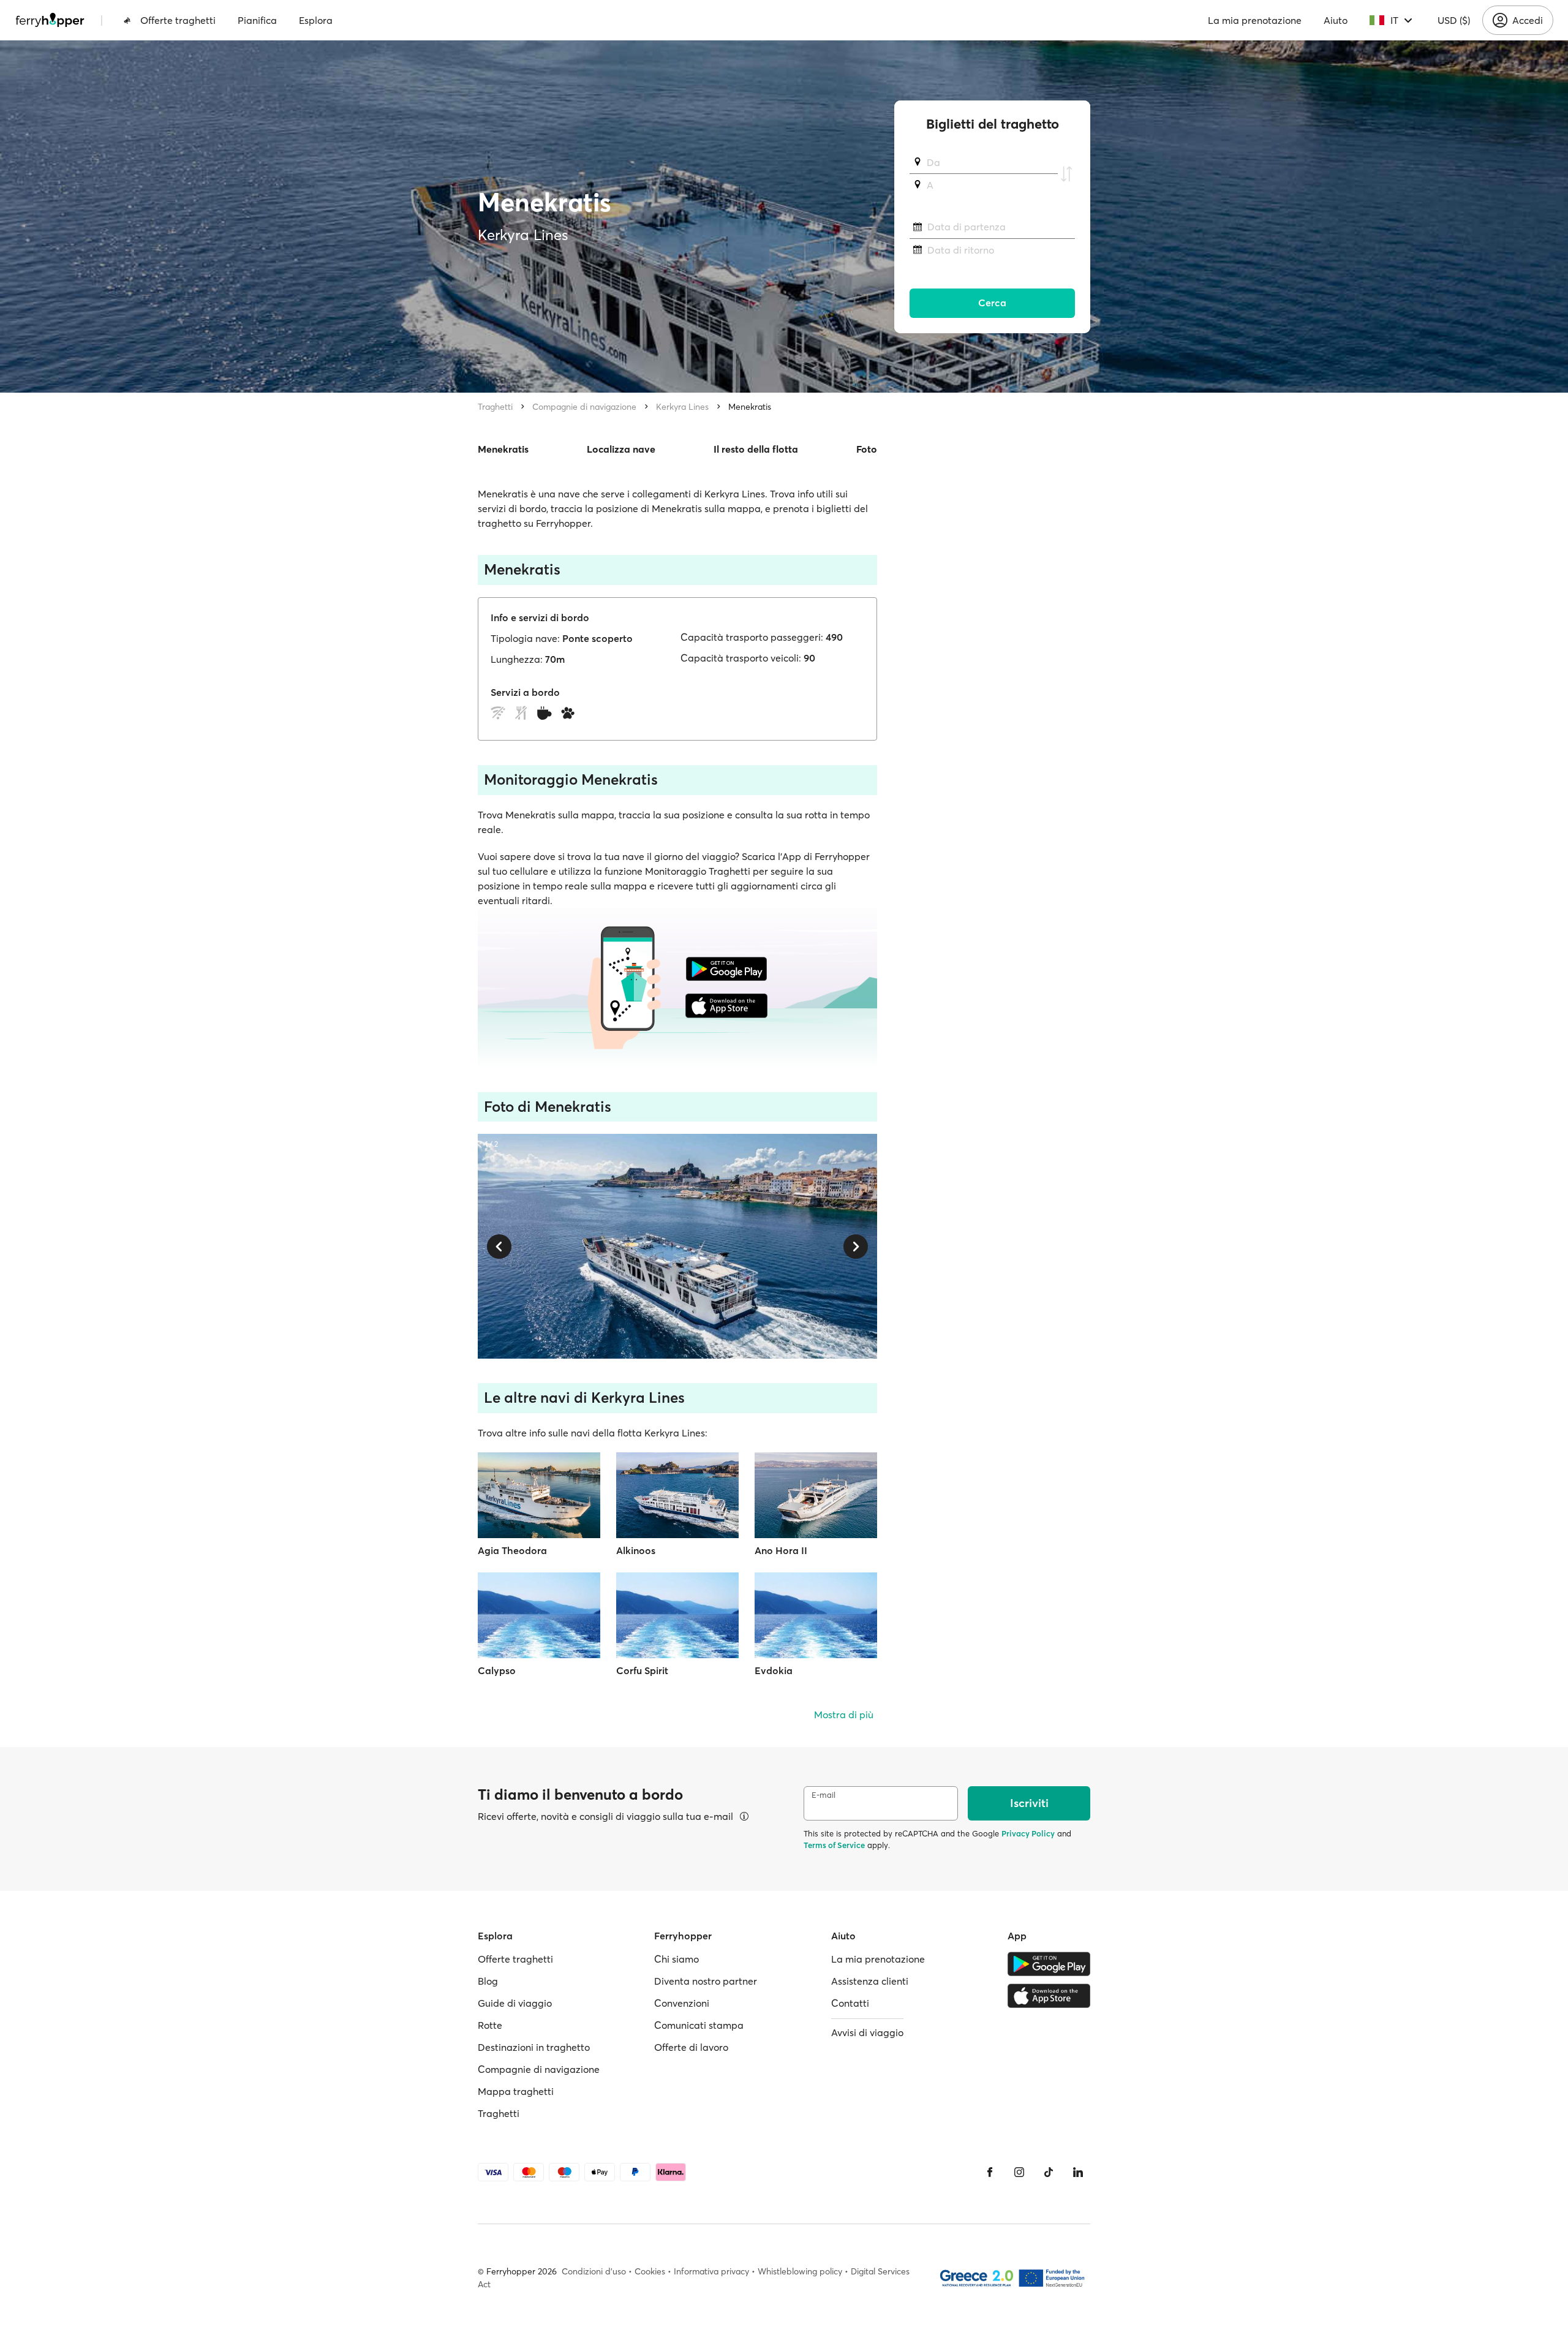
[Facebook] (990, 2172)
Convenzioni (682, 2003)
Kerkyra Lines (682, 407)
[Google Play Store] (1049, 1964)
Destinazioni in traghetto (534, 2047)
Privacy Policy (1028, 1833)
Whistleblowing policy (800, 2271)
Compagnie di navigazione (584, 407)
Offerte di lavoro (691, 2047)
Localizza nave (621, 449)
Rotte (490, 2025)
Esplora (316, 20)
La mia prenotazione (1255, 20)
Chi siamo (677, 1959)
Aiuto (1336, 20)
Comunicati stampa (699, 2025)
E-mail (824, 1795)
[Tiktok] (1049, 2172)
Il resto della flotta (756, 449)
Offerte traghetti (178, 20)
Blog (488, 1981)
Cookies (650, 2271)
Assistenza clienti (870, 1981)
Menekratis (750, 407)
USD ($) (1454, 20)
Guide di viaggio (515, 2003)
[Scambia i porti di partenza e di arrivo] (1066, 174)
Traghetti (495, 407)
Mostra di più (844, 1715)
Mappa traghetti (516, 2091)
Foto (867, 449)
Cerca (992, 303)
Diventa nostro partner (706, 1981)
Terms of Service (834, 1845)
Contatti (850, 2003)
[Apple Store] (1049, 1996)
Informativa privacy (711, 2271)
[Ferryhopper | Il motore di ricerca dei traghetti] (50, 20)
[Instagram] (1019, 2172)
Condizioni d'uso (594, 2271)
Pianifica (257, 20)
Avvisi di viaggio (867, 2032)
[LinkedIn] (1078, 2172)
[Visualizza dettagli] (744, 1816)
